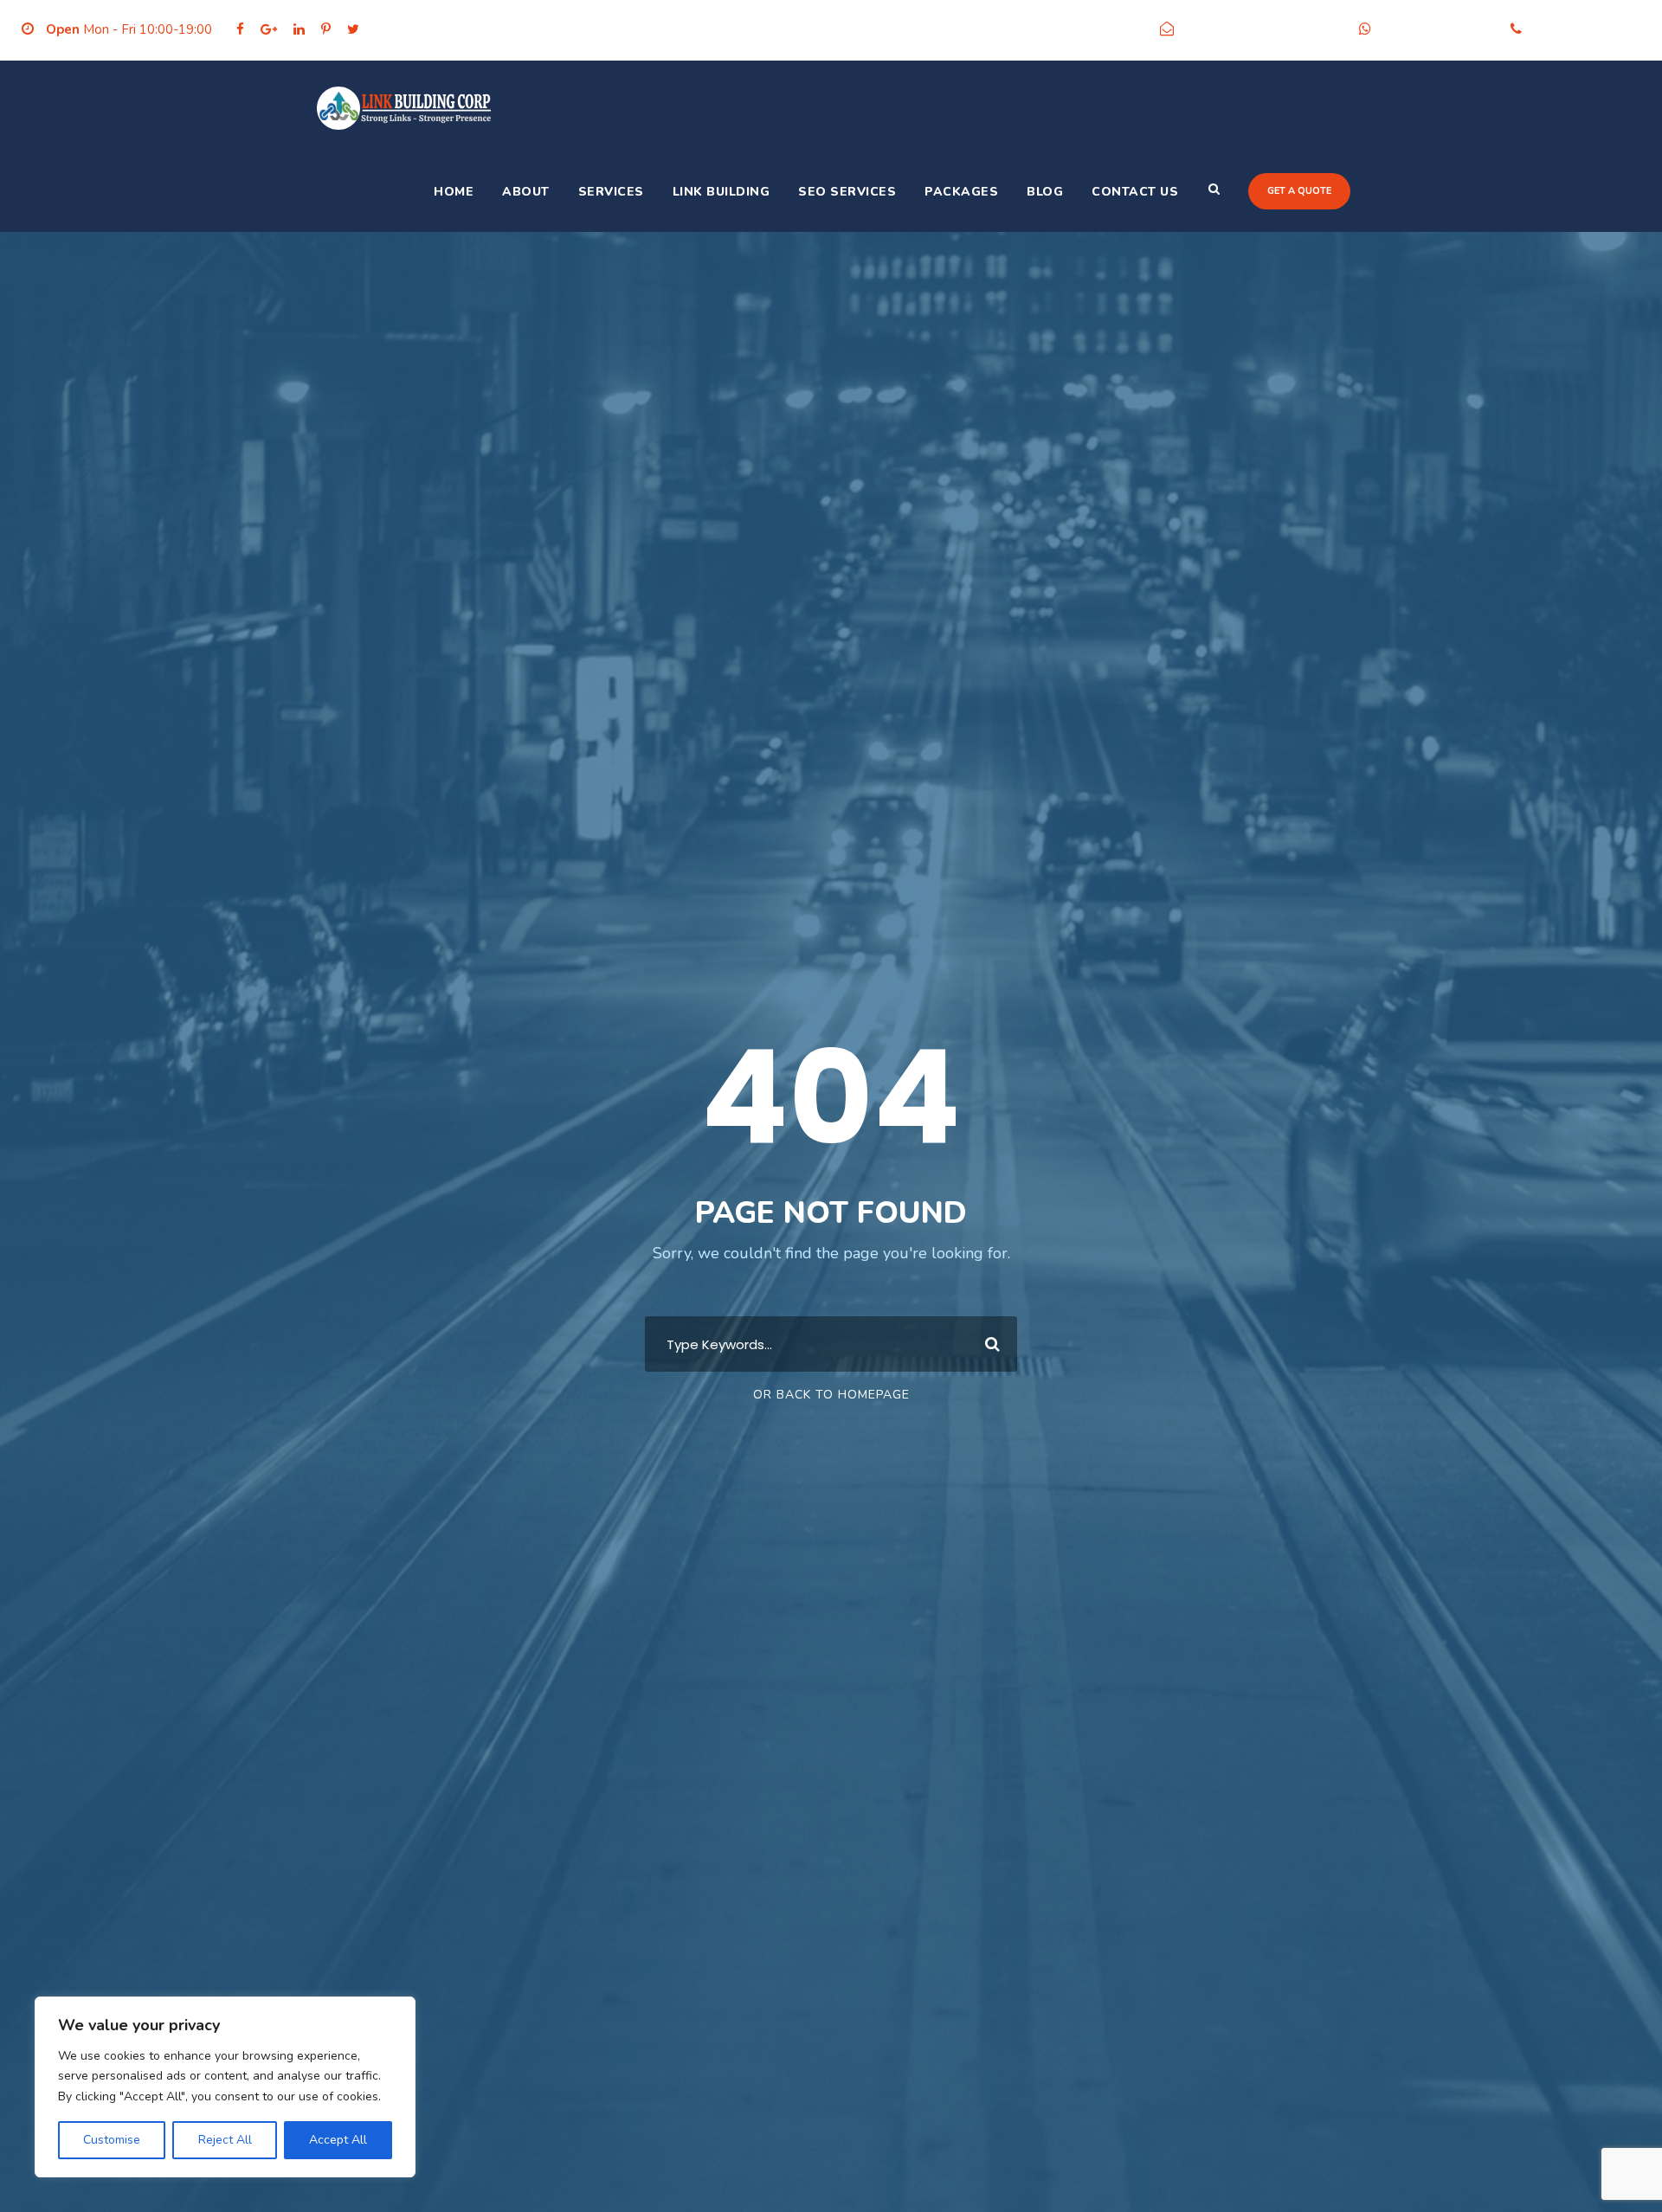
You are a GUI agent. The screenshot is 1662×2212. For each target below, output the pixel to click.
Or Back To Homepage (831, 1395)
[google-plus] (269, 29)
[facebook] (240, 29)
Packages (961, 192)
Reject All (225, 2140)
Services (611, 192)
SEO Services (847, 192)
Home (454, 192)
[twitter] (353, 29)
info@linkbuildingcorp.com (1262, 29)
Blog (1045, 192)
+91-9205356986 (1437, 29)
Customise (112, 2140)
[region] (225, 2087)
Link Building (721, 192)
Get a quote (1299, 191)
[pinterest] (326, 29)
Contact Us (1135, 192)
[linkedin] (299, 29)
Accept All (338, 2140)
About (526, 192)
